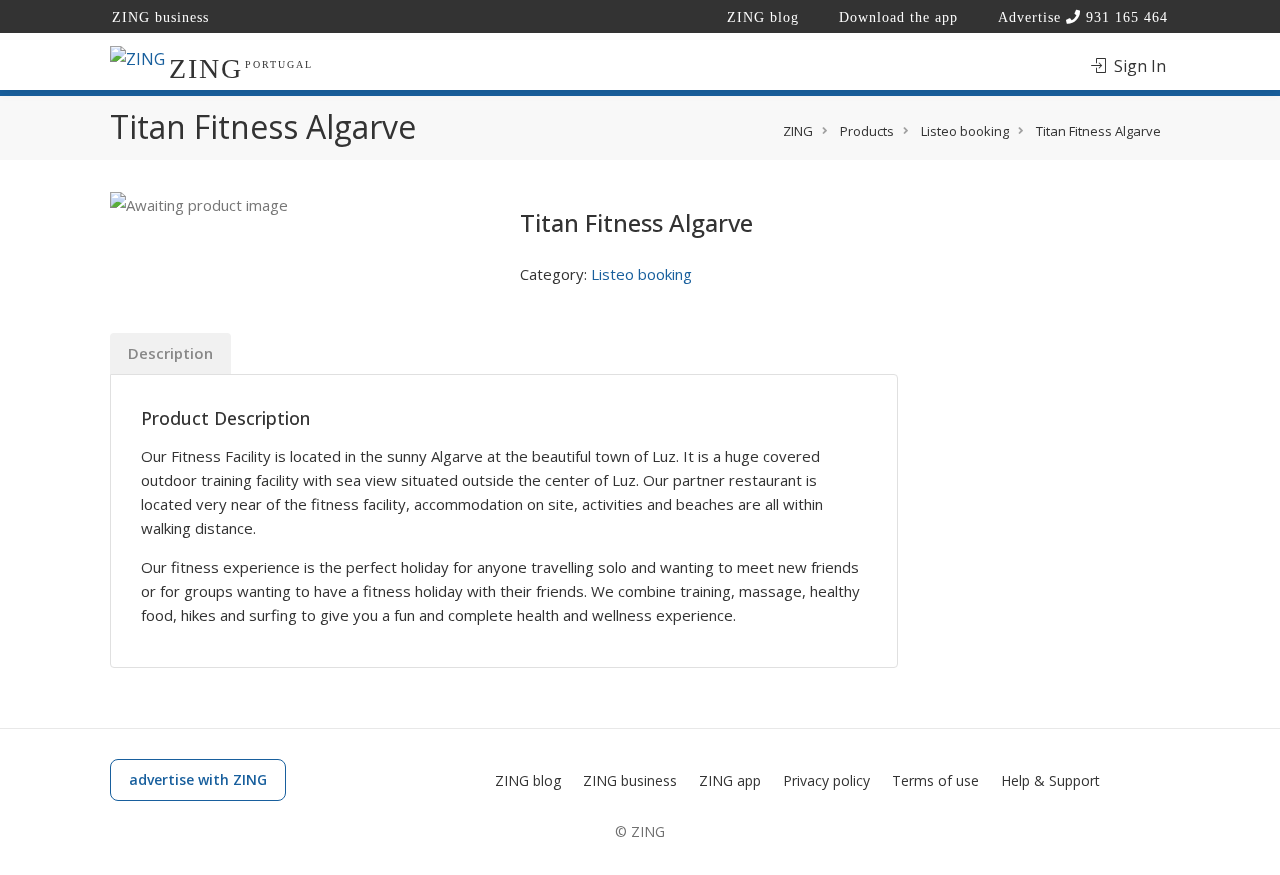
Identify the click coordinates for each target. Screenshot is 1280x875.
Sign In (1138, 66)
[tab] (170, 353)
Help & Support (1050, 780)
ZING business (160, 17)
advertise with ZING (198, 779)
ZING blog (763, 17)
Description (170, 353)
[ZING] (137, 58)
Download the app (898, 17)
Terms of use (935, 780)
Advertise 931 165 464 (1083, 17)
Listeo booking (641, 274)
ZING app (730, 780)
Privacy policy (826, 780)
